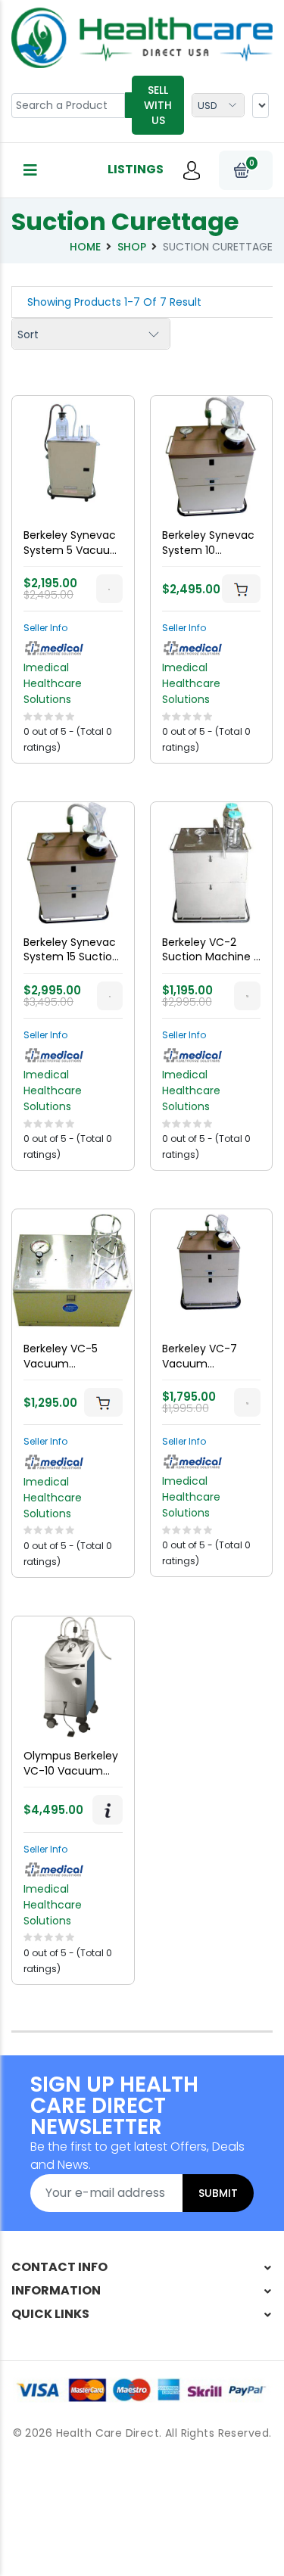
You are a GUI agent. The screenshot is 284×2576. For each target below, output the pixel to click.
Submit (218, 2193)
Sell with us (158, 105)
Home (85, 247)
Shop (132, 247)
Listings (136, 169)
